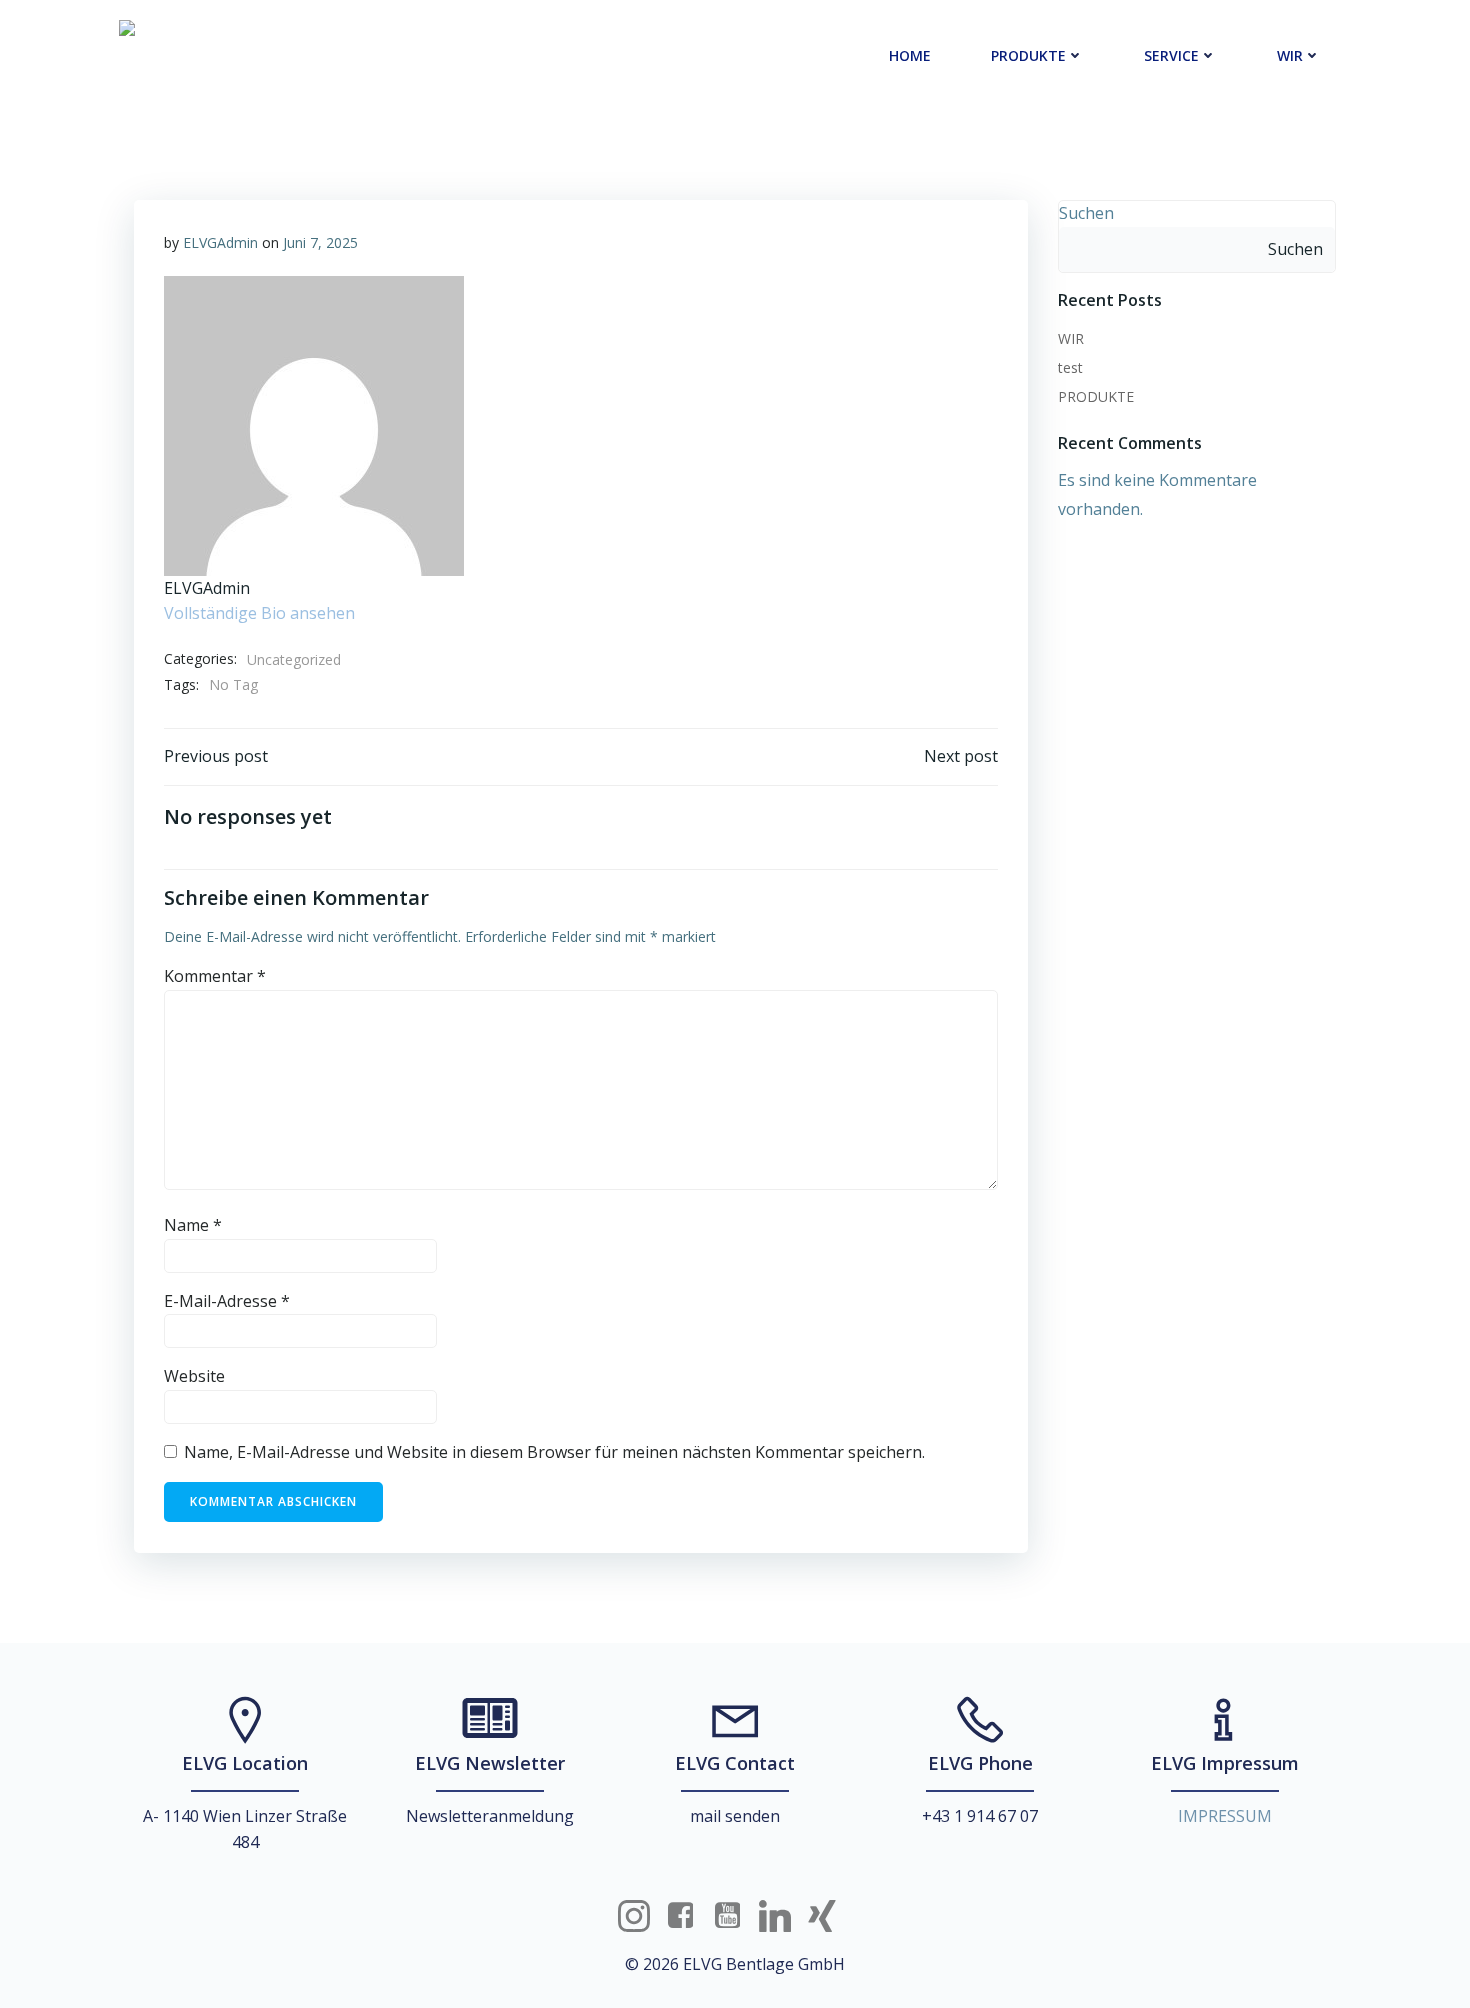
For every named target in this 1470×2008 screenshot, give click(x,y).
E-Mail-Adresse (227, 1301)
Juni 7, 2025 (320, 242)
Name (193, 1225)
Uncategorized (294, 659)
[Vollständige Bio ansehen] (367, 613)
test (1070, 367)
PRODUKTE (1028, 55)
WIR (1290, 55)
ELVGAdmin (220, 242)
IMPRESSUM (1225, 1816)
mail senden (735, 1816)
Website (194, 1376)
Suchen (1086, 213)
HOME (910, 55)
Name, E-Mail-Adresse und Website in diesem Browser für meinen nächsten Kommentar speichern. (554, 1452)
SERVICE (1171, 55)
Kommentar (215, 976)
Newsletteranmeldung (490, 1816)
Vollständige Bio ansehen (259, 613)
